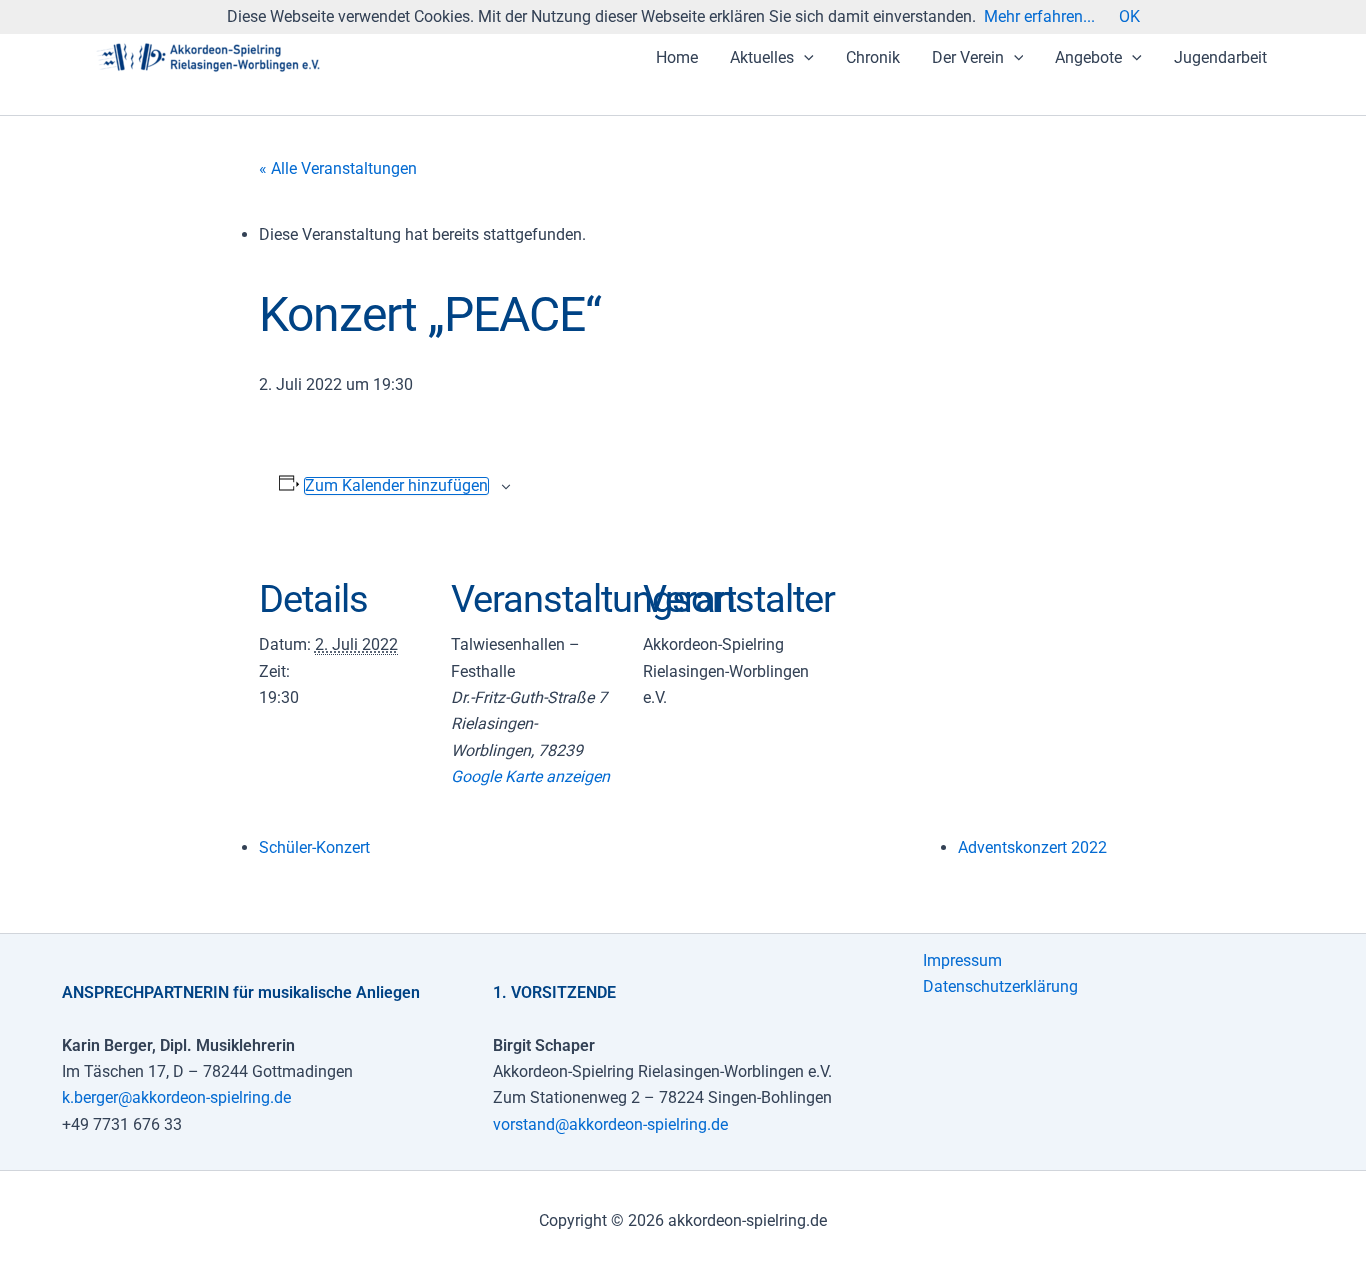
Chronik (873, 57)
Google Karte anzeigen (530, 776)
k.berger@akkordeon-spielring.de (176, 1097)
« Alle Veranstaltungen (338, 168)
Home (677, 57)
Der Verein (968, 57)
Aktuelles (762, 57)
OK (1129, 16)
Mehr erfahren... (1039, 16)
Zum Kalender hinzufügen (396, 486)
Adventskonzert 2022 (1032, 847)
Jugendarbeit (1220, 57)
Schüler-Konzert (314, 847)
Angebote (1088, 57)
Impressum (962, 960)
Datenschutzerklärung (1000, 986)
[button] (804, 58)
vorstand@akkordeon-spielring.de (610, 1124)
